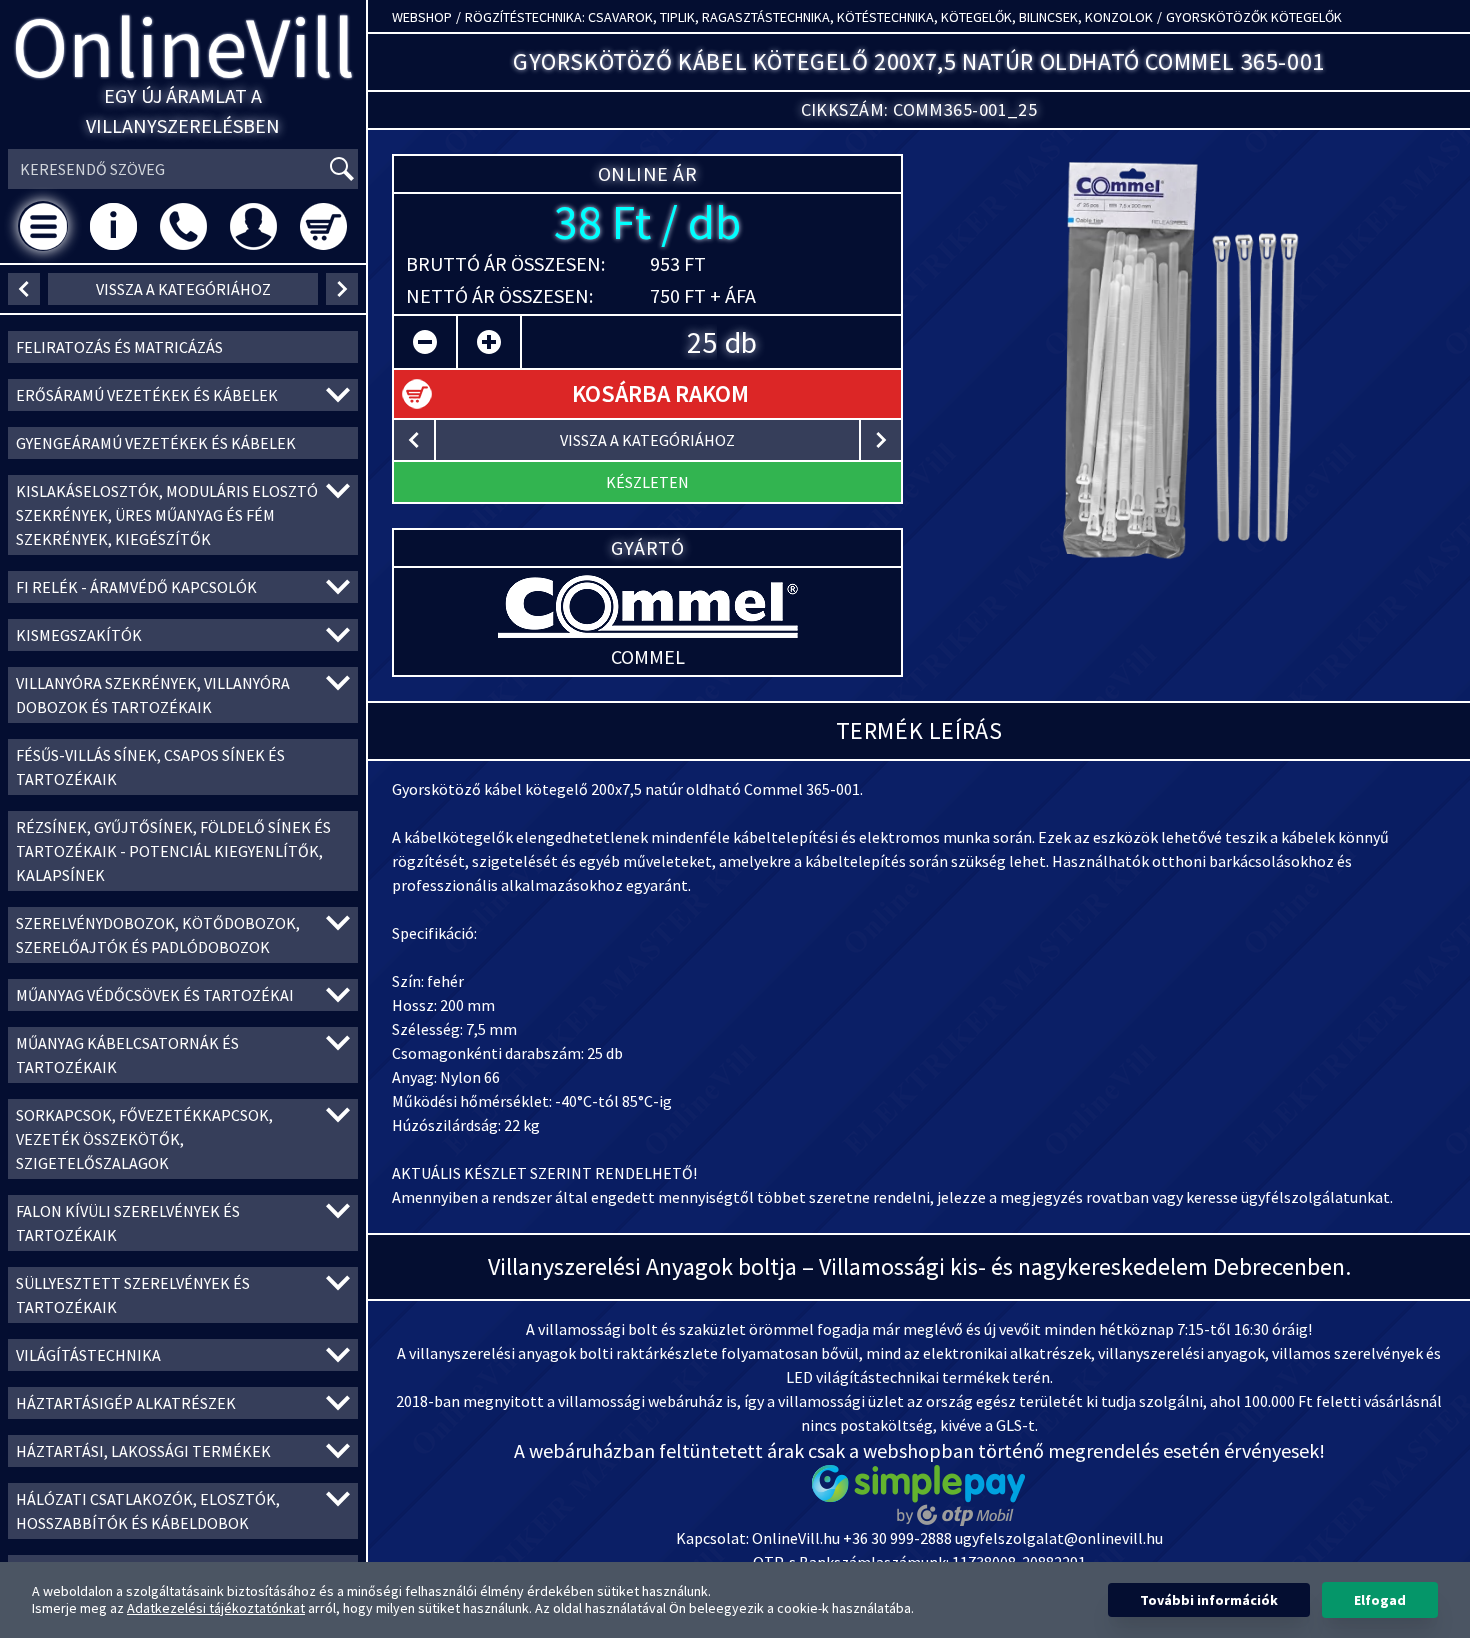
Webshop (422, 17)
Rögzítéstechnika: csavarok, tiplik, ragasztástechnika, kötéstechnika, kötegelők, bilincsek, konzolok (809, 17)
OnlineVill (183, 46)
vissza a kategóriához (183, 289)
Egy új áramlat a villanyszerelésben (183, 110)
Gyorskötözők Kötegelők (1254, 17)
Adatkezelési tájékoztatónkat (216, 1608)
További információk (1209, 1600)
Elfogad (1380, 1600)
